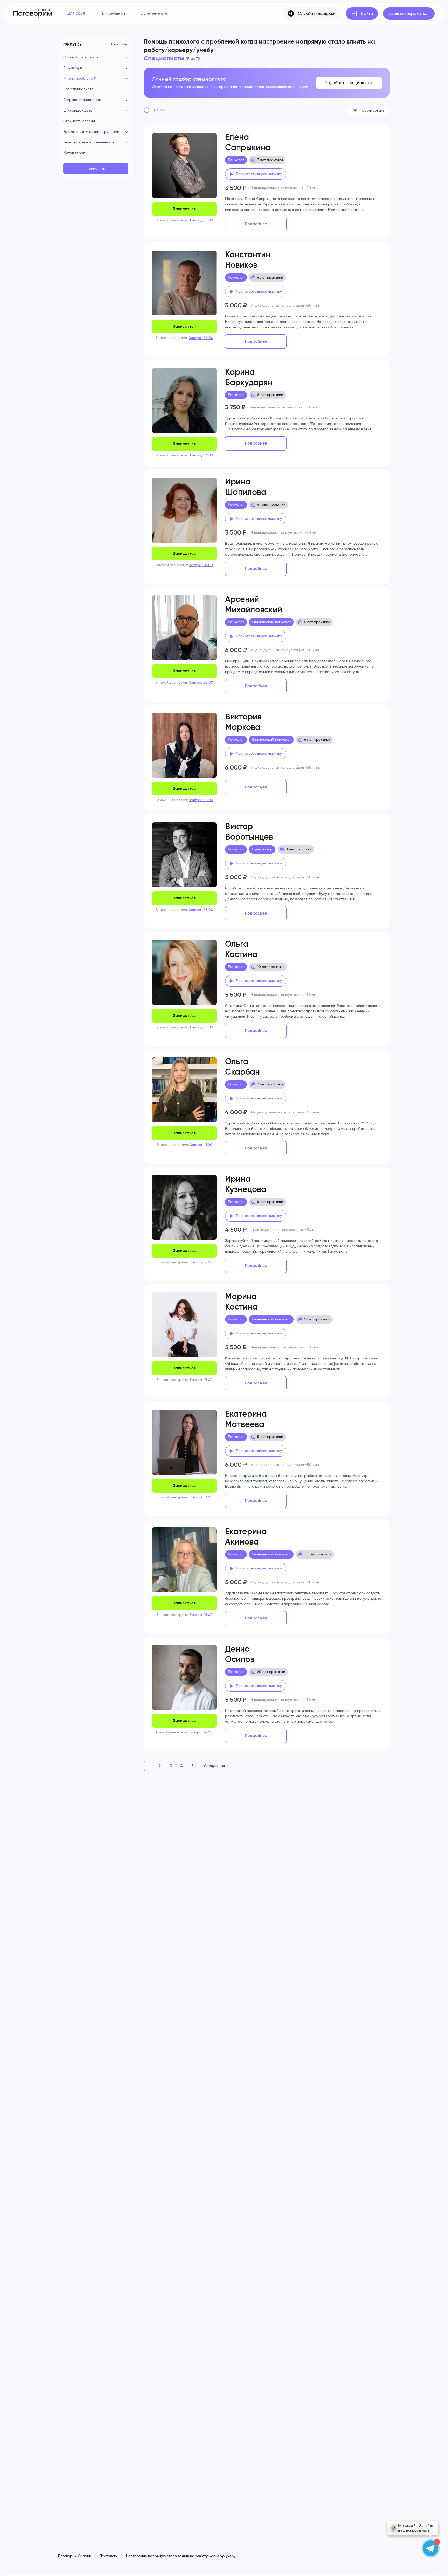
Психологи (109, 2556)
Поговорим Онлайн (75, 2556)
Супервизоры (154, 13)
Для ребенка (113, 13)
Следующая (214, 1766)
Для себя (76, 13)
